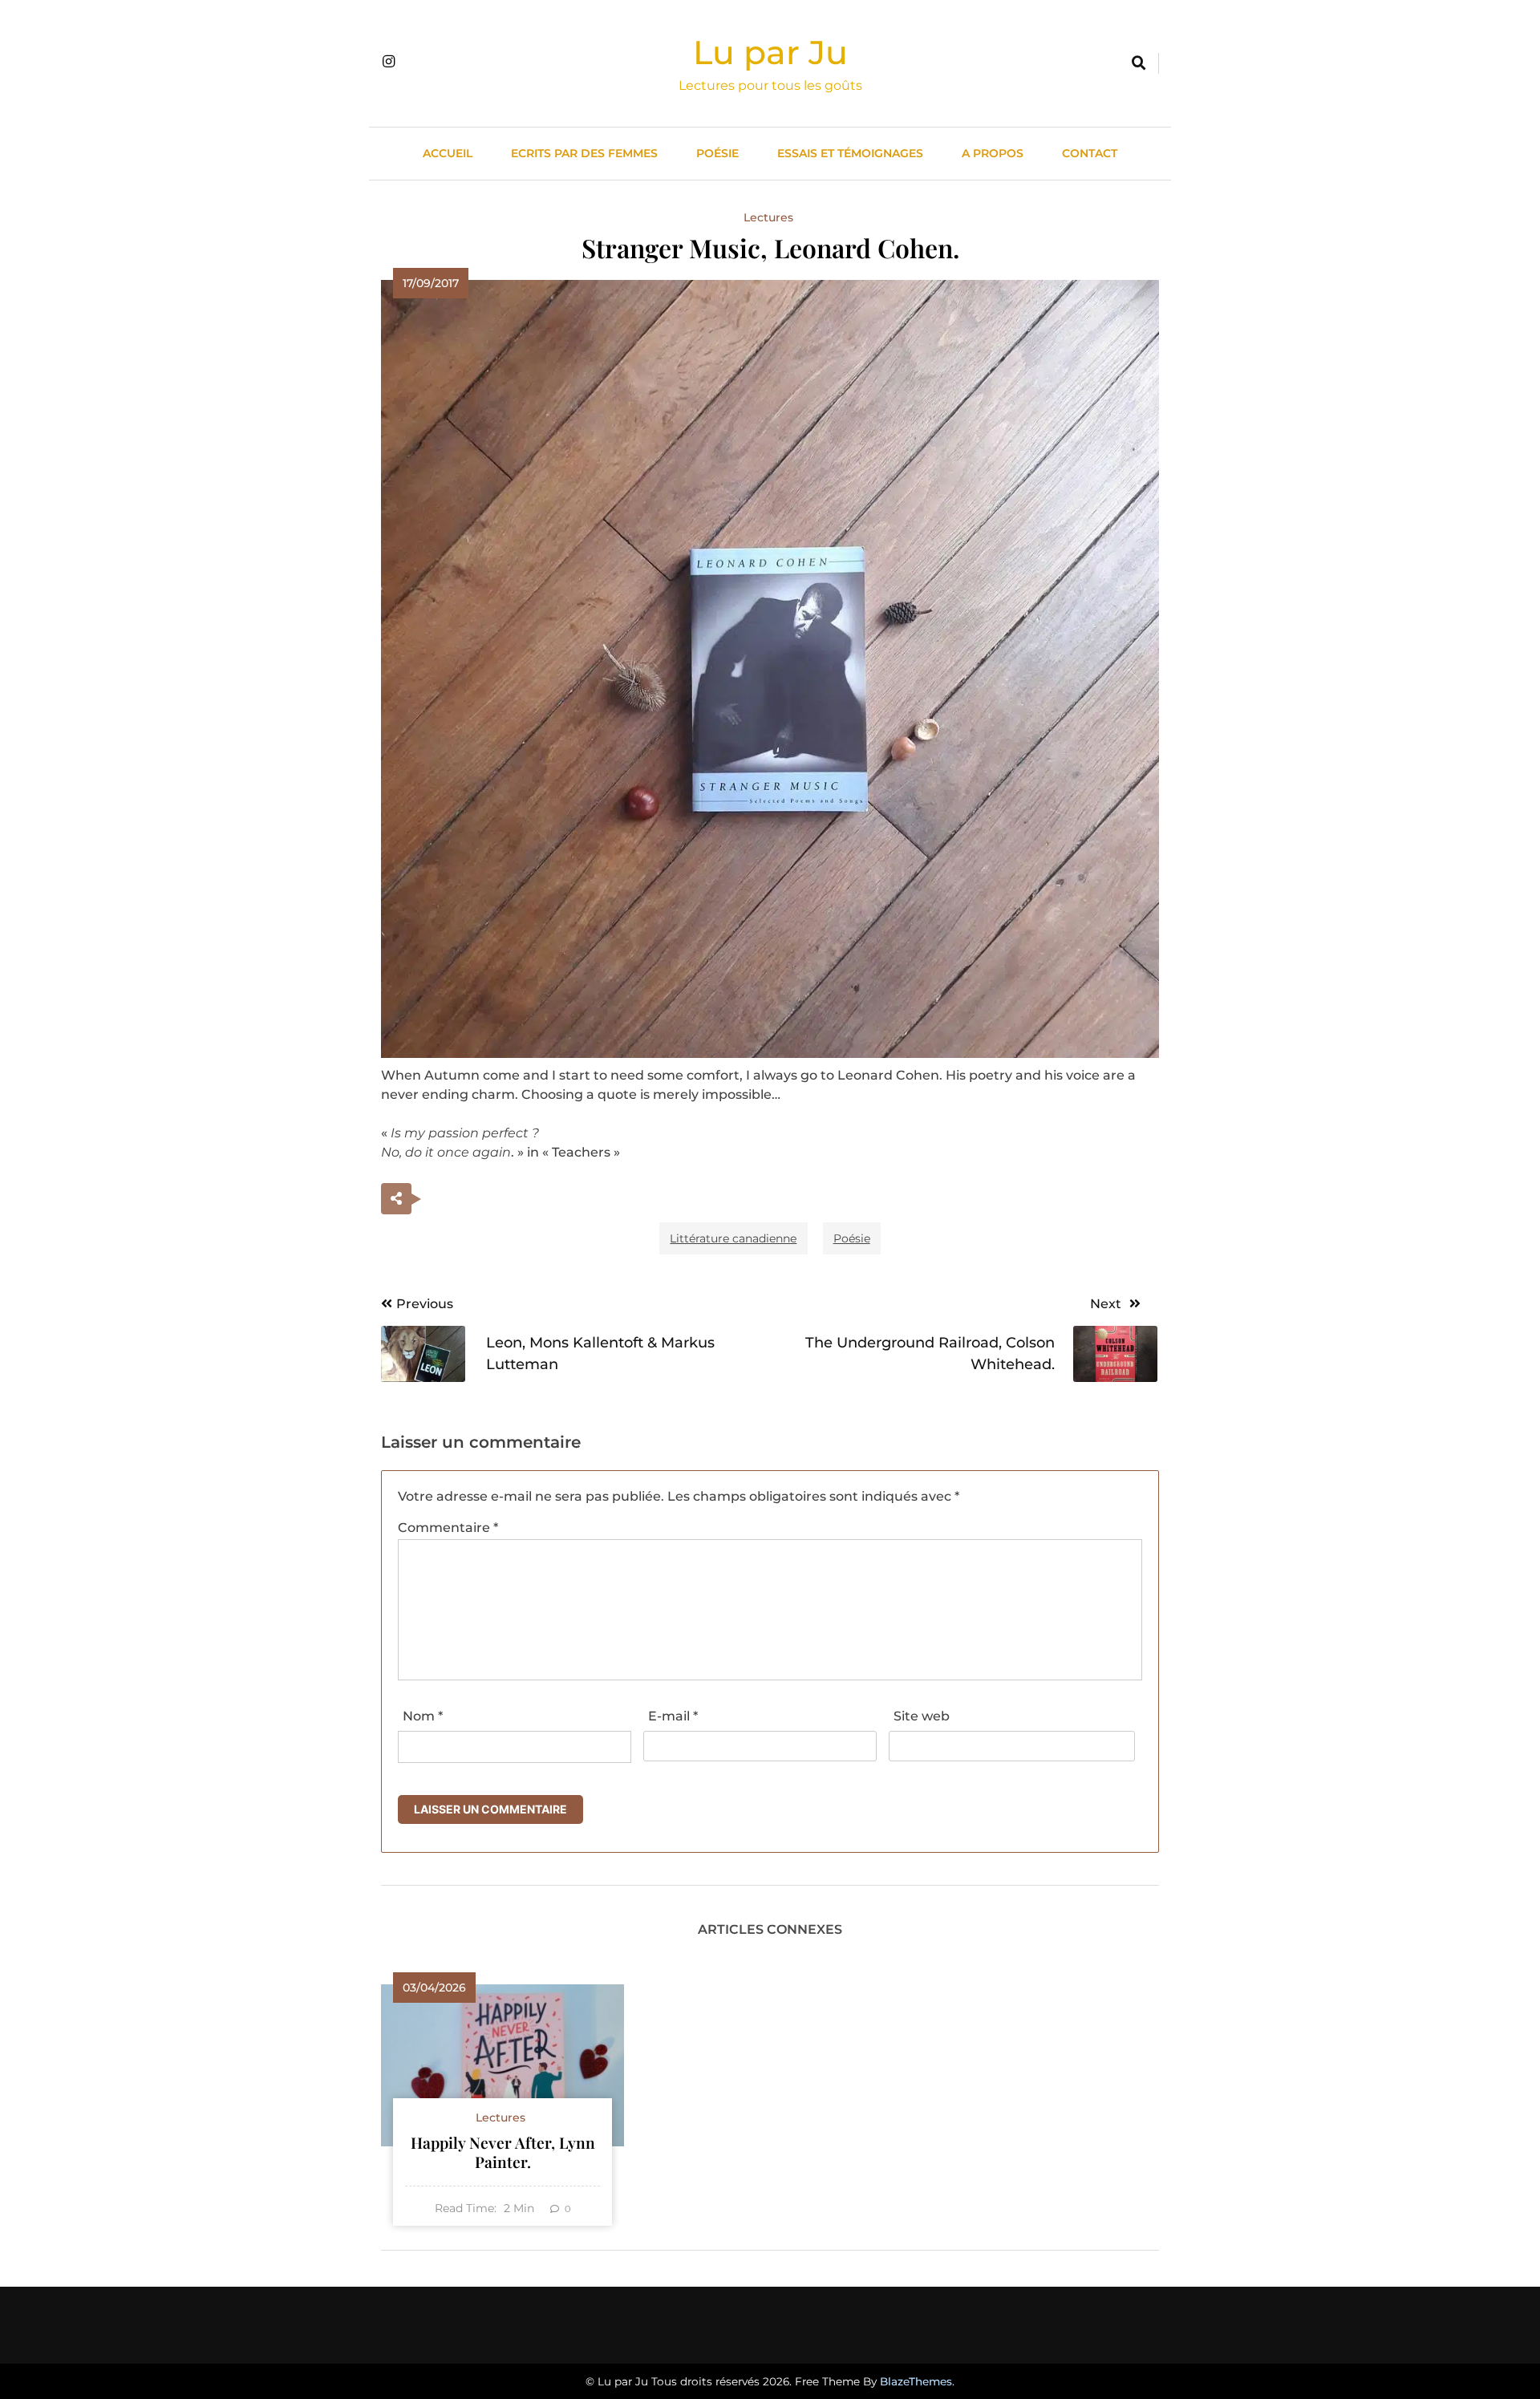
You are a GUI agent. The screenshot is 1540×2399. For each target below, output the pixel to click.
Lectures (768, 217)
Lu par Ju (770, 52)
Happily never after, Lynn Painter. (503, 2152)
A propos (993, 153)
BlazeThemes (916, 2381)
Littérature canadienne (733, 1238)
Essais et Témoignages (850, 153)
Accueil (448, 153)
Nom (423, 1716)
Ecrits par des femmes (584, 153)
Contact (1090, 153)
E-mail (673, 1716)
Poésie (717, 153)
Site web (922, 1716)
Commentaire (448, 1528)
